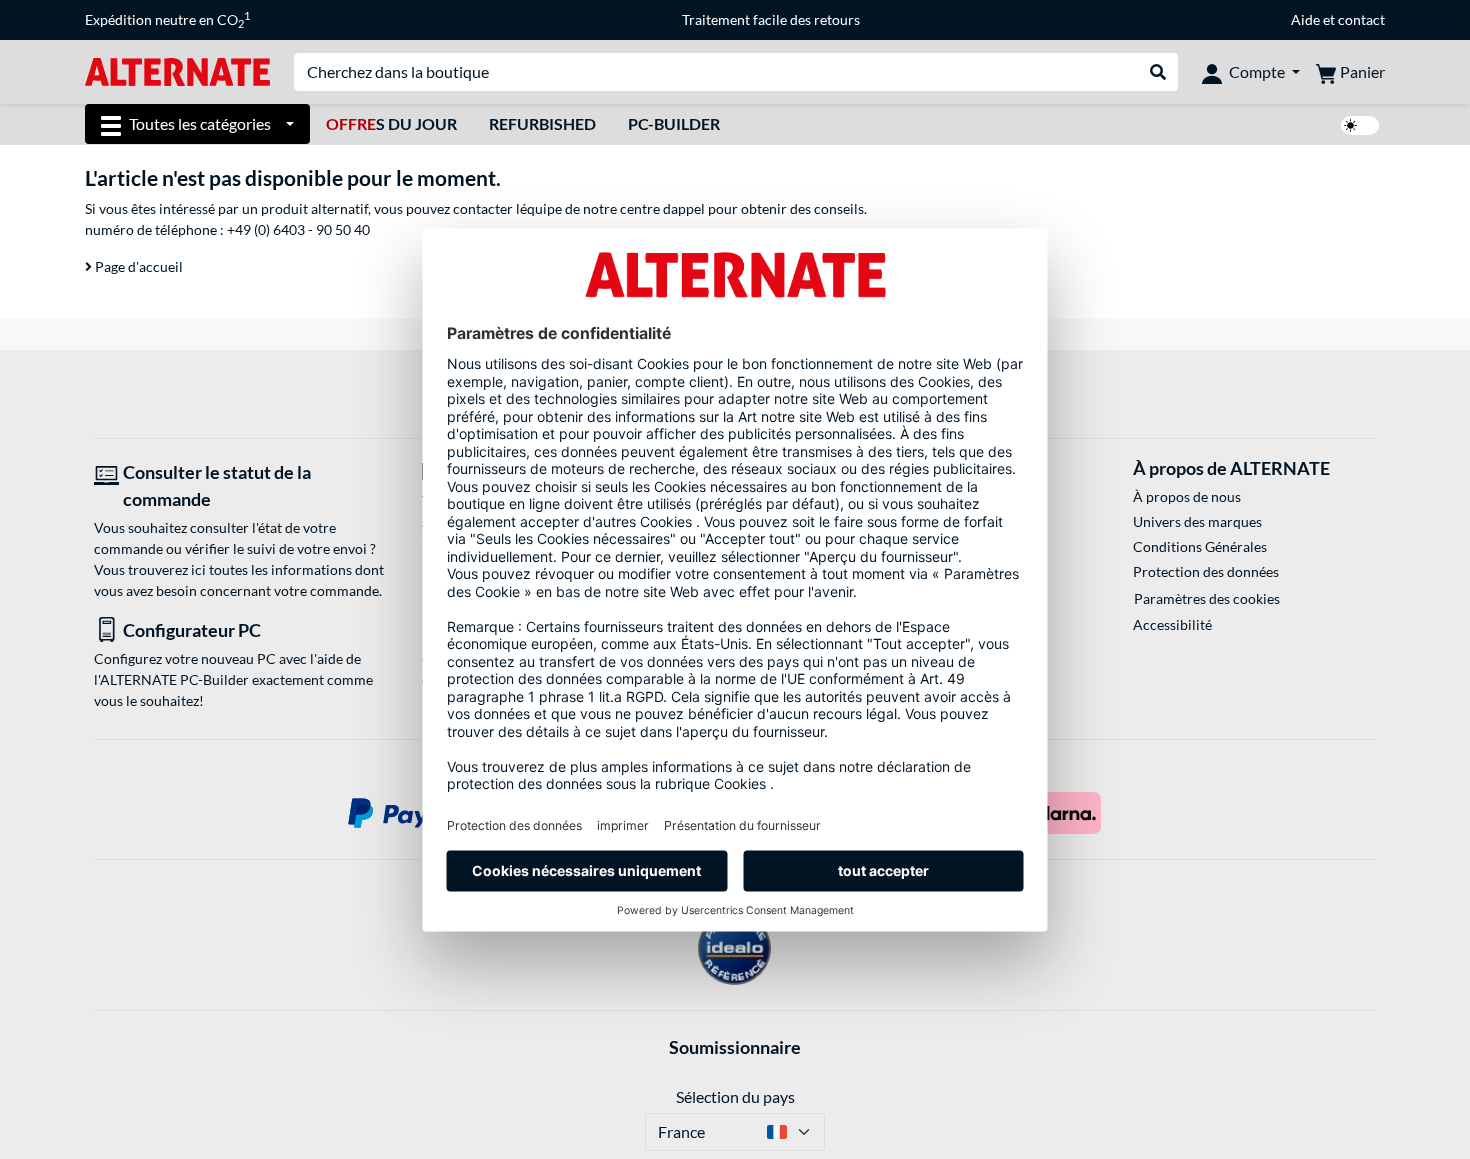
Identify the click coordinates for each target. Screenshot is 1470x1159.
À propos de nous (1187, 496)
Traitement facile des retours (771, 19)
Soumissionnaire (735, 1047)
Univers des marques (1197, 521)
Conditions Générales (1200, 546)
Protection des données (1206, 571)
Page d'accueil (137, 266)
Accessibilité (1172, 624)
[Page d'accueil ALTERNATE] (177, 70)
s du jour (391, 123)
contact (1361, 19)
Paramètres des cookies (1207, 598)
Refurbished (542, 123)
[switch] (1360, 125)
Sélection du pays (735, 1096)
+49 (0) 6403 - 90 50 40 (298, 229)
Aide (1305, 19)
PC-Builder (674, 123)
